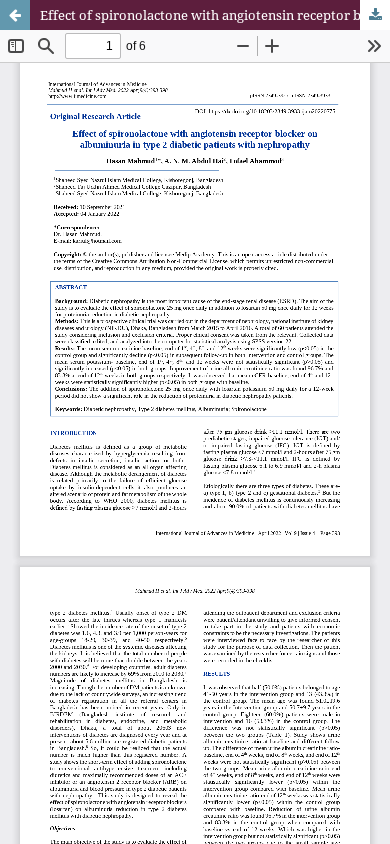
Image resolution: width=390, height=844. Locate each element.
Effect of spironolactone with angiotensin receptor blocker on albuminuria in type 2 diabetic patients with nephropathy (215, 15)
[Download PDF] (375, 15)
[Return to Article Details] (15, 15)
